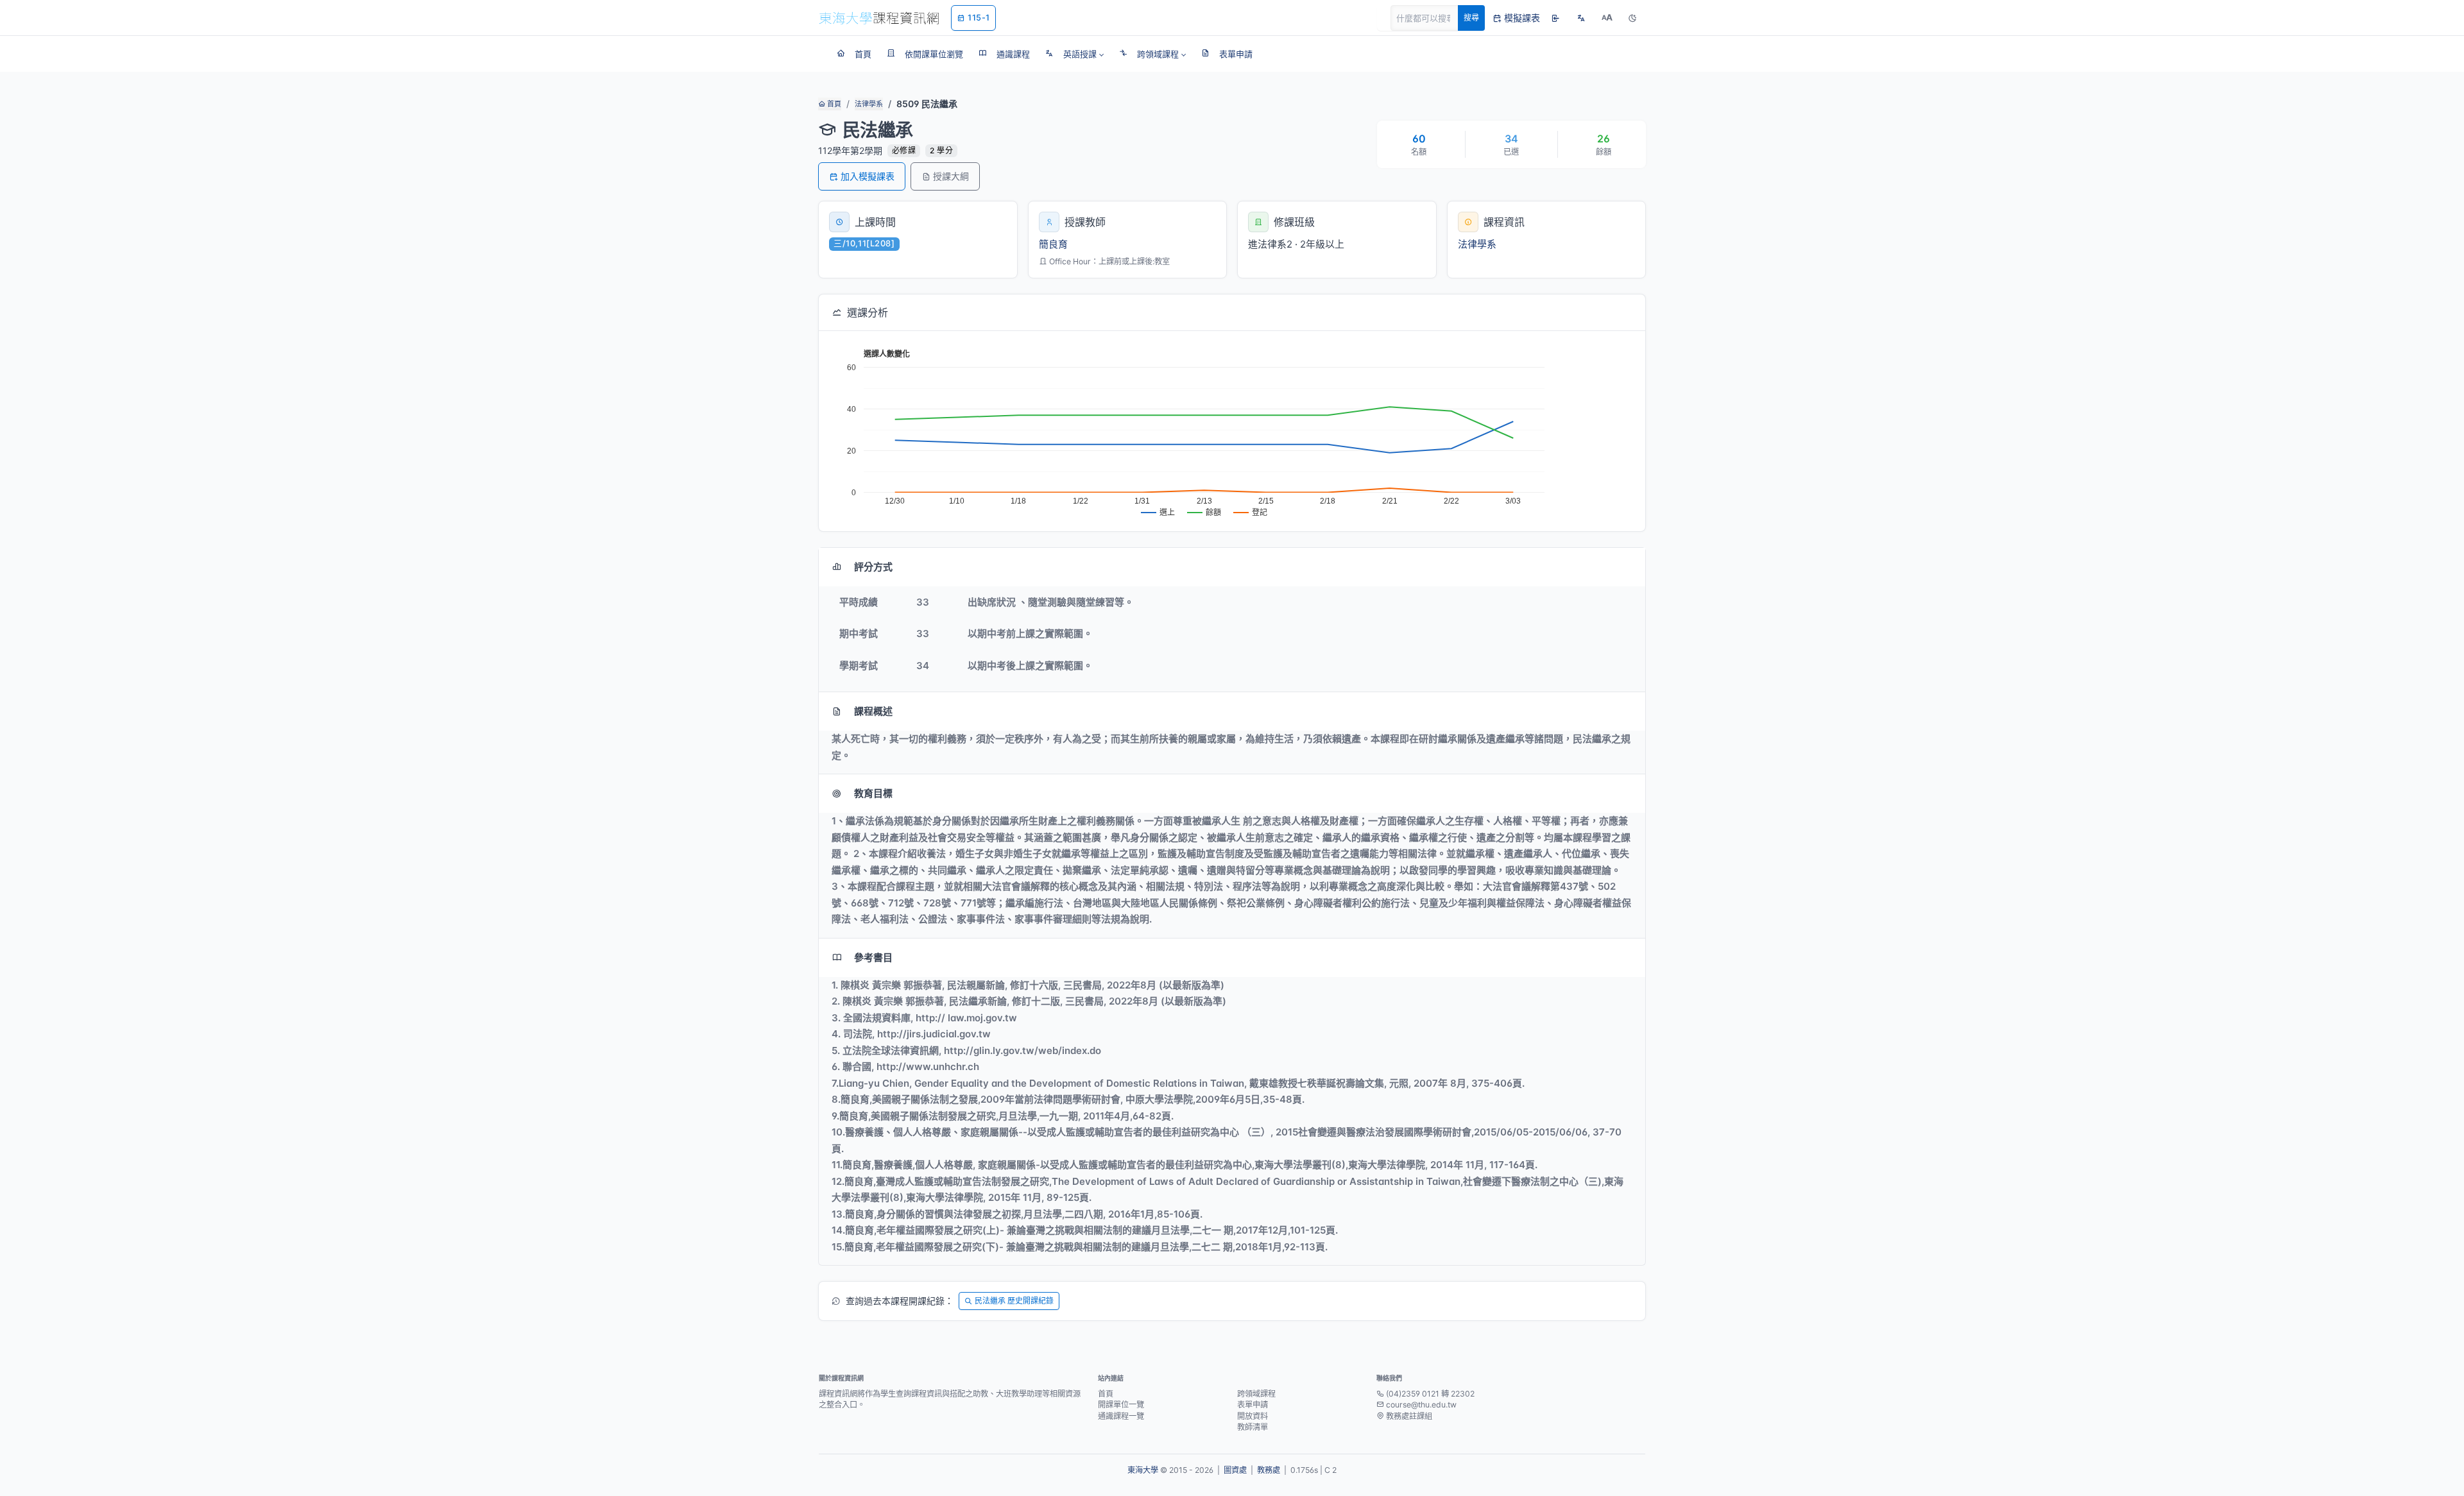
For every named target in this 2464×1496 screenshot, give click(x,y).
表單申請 (1253, 1405)
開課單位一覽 (1121, 1405)
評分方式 (873, 567)
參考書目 (873, 957)
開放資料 (1253, 1416)
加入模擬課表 (868, 176)
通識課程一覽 (1121, 1416)
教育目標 (873, 793)
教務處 (1269, 1470)
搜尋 (1471, 18)
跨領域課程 (1256, 1394)
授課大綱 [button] (951, 176)
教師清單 (1253, 1427)
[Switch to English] (1581, 18)
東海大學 (1143, 1470)
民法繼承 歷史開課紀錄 (1014, 1301)
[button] (1074, 54)
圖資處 (1235, 1470)
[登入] (1555, 18)
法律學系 (869, 104)
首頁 (833, 104)
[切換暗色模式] (1632, 18)
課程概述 (873, 711)
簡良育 (1053, 244)
